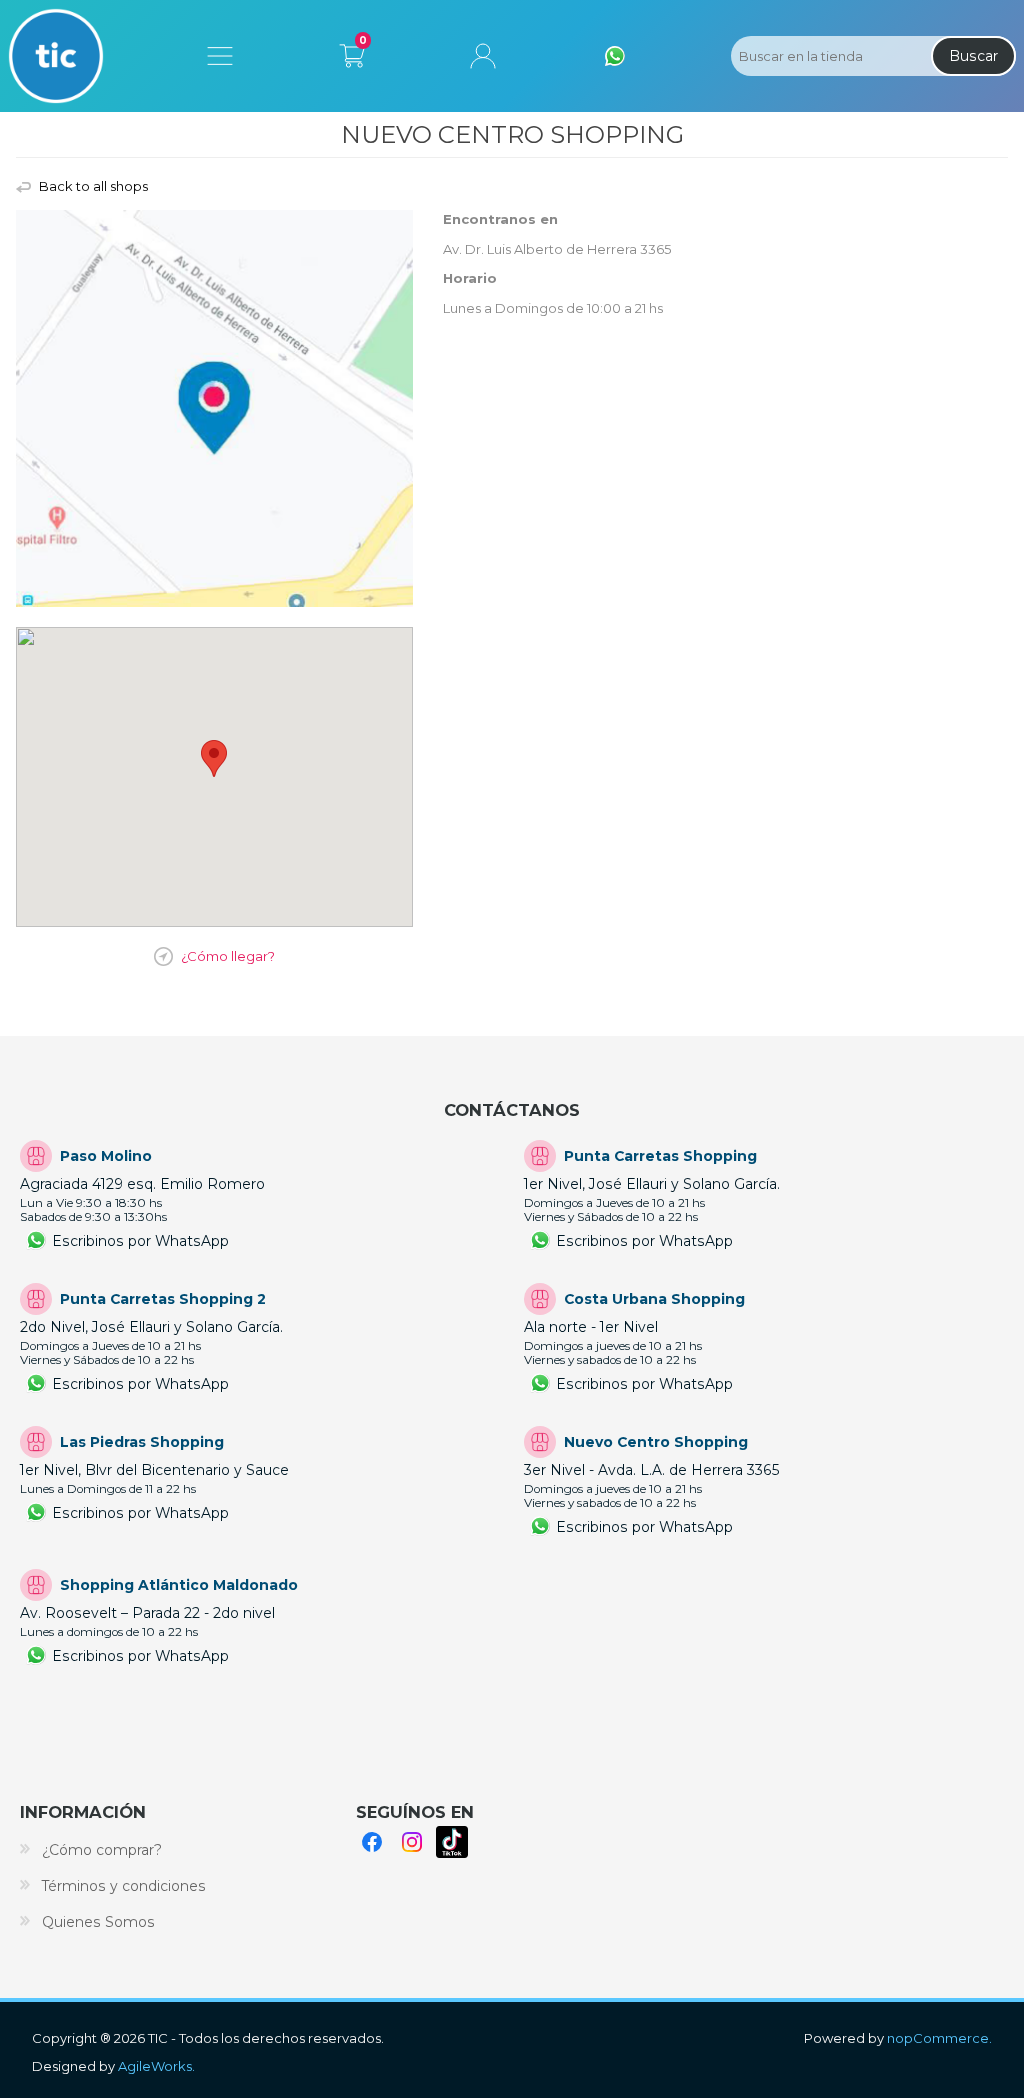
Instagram (412, 1842)
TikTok (452, 1842)
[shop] (214, 408)
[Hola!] (615, 56)
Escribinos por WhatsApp (140, 1241)
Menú (220, 56)
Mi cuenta (483, 56)
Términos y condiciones (124, 1886)
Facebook (372, 1842)
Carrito (351, 52)
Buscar (973, 56)
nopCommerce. (939, 2038)
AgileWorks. (156, 2066)
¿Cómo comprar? (102, 1850)
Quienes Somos (98, 1922)
